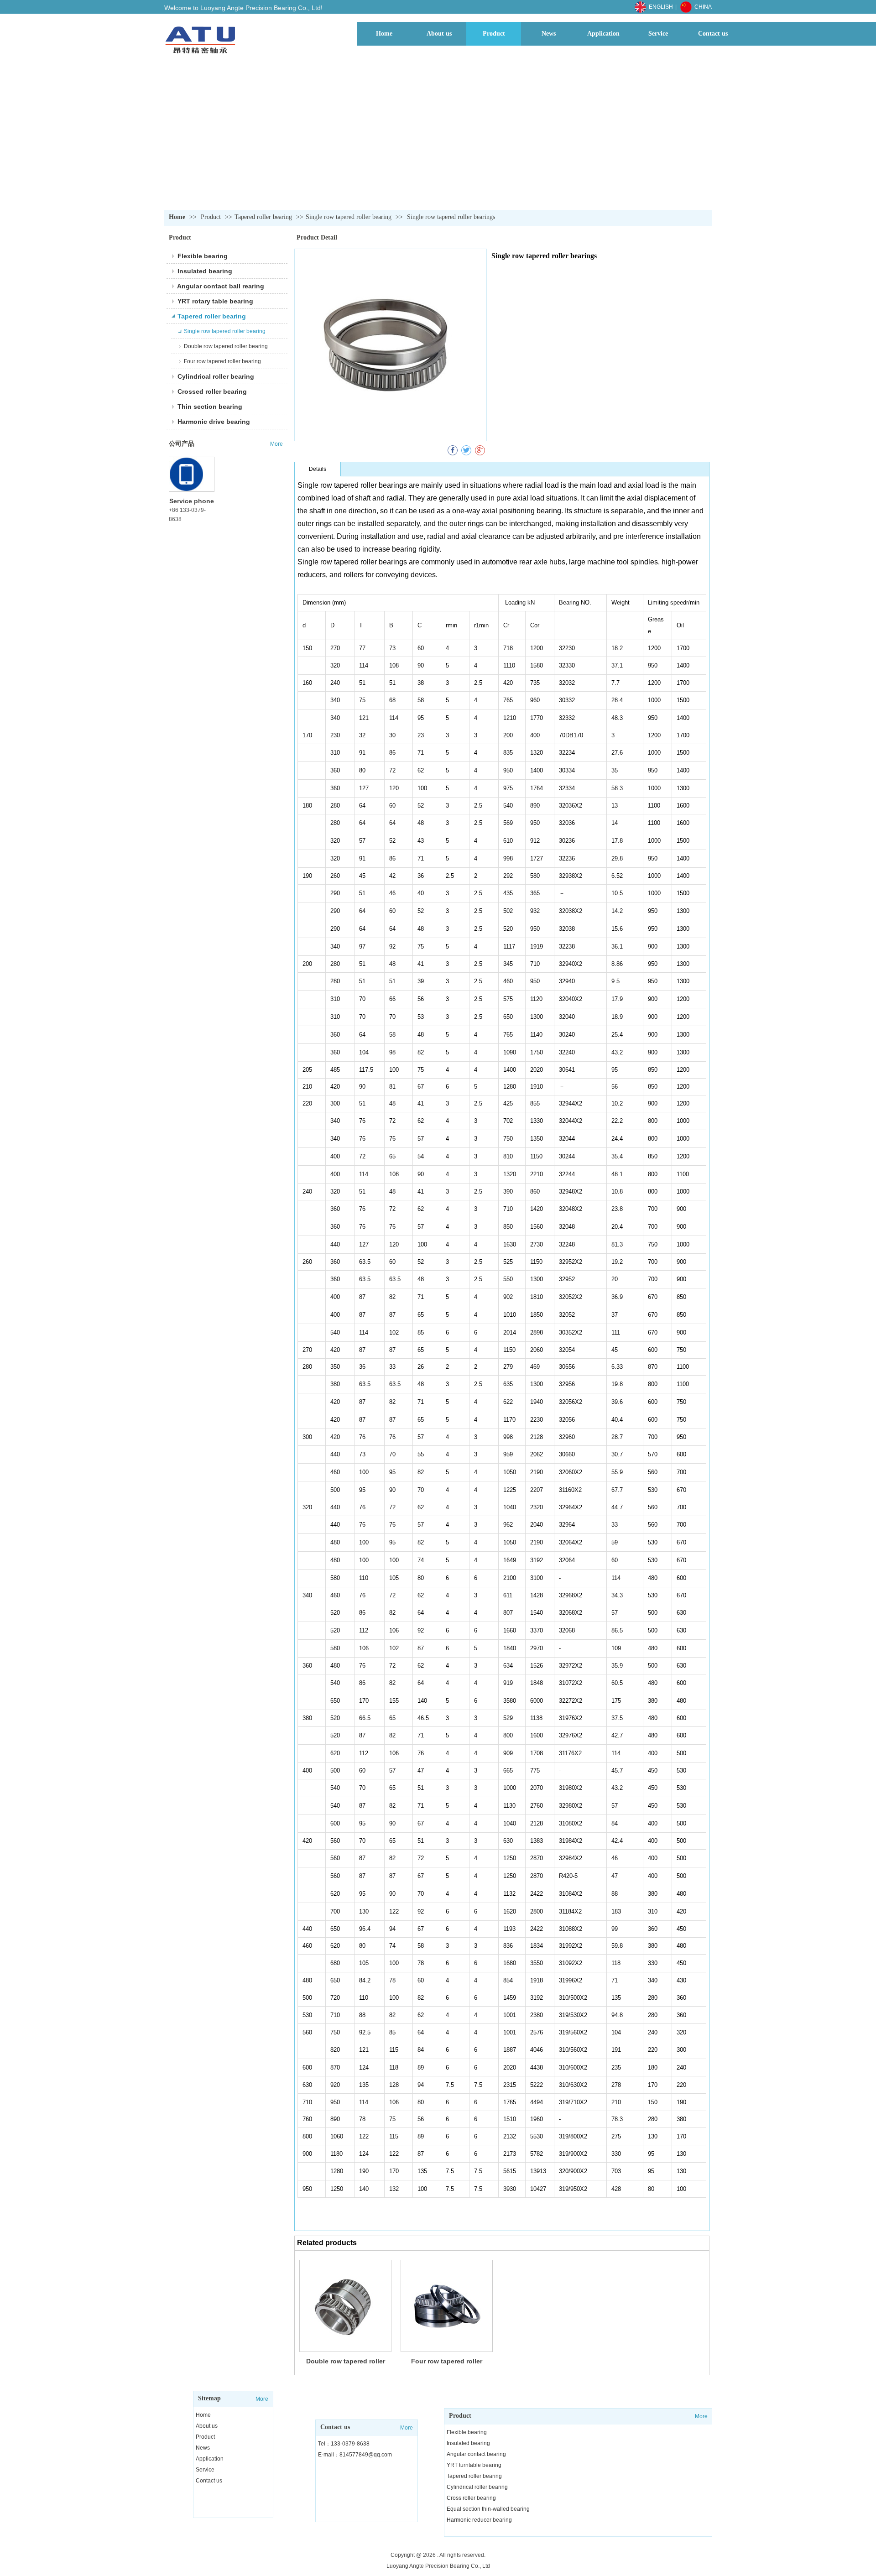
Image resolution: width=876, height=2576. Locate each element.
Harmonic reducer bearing (479, 2520)
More (262, 2399)
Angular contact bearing (476, 2454)
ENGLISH (661, 7)
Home (177, 217)
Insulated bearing (468, 2443)
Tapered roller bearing (263, 217)
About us (207, 2426)
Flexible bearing (467, 2432)
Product (212, 217)
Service (205, 2470)
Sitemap (209, 2398)
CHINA (703, 7)
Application (210, 2459)
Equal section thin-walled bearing (488, 2509)
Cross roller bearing (471, 2498)
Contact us (209, 2481)
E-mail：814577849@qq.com (355, 2455)
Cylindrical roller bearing (477, 2487)
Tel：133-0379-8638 (344, 2444)
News (203, 2448)
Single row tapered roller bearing (349, 217)
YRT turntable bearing (474, 2465)
